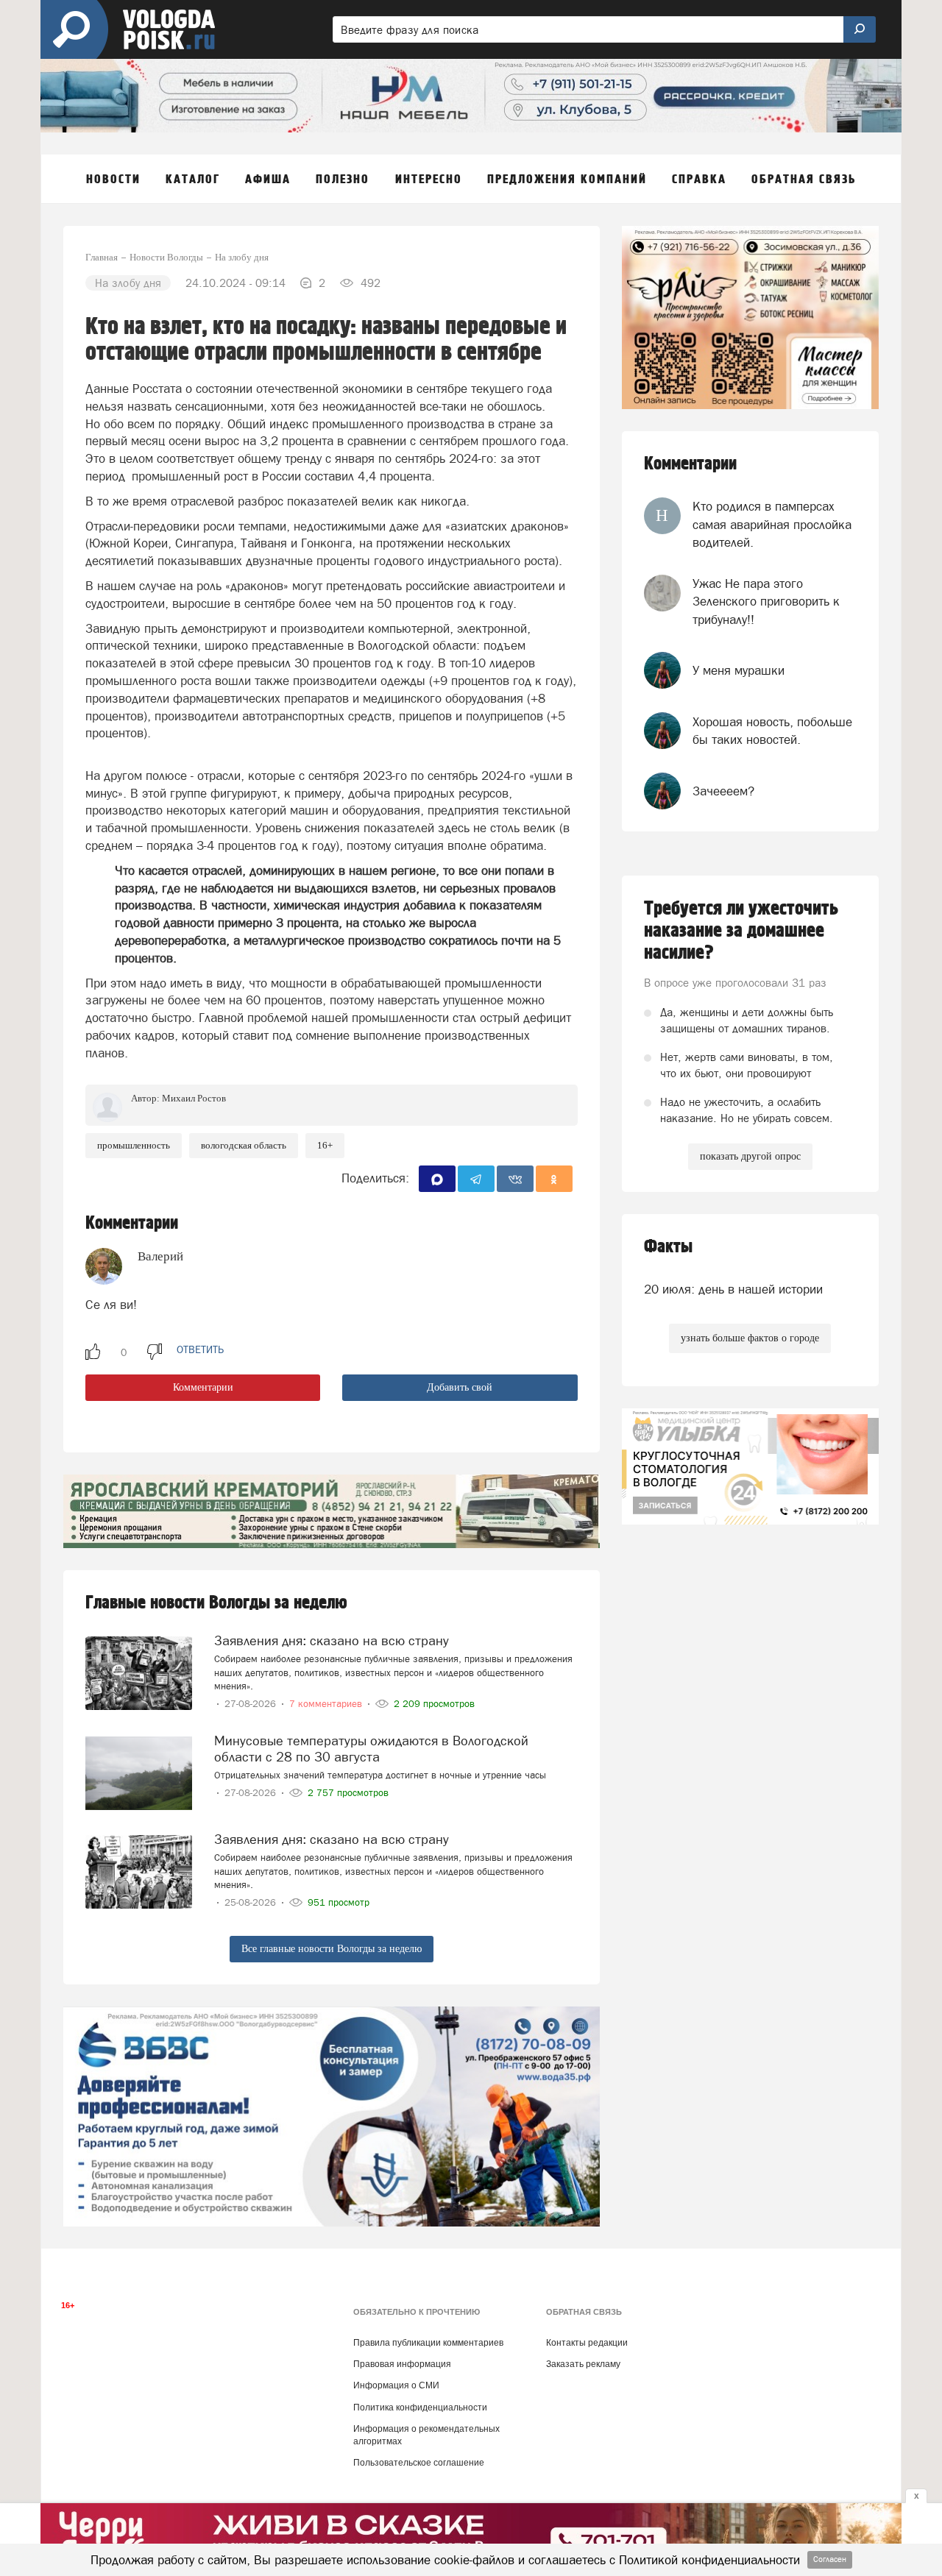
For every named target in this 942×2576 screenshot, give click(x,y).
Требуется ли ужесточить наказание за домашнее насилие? (741, 931)
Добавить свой (460, 1387)
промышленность (134, 1145)
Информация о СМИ (396, 2385)
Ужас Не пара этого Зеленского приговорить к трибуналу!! (766, 602)
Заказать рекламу (583, 2364)
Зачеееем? (723, 791)
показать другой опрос (750, 1156)
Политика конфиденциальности (420, 2408)
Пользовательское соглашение (419, 2463)
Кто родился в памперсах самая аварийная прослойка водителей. (772, 524)
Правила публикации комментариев (428, 2343)
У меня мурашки (739, 670)
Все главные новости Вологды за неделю (332, 1949)
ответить (200, 1349)
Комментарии (203, 1387)
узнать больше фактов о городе (750, 1338)
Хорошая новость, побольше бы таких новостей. (772, 731)
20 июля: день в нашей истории (733, 1289)
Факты (668, 1247)
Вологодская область (244, 1145)
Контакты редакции (587, 2343)
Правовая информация (402, 2364)
